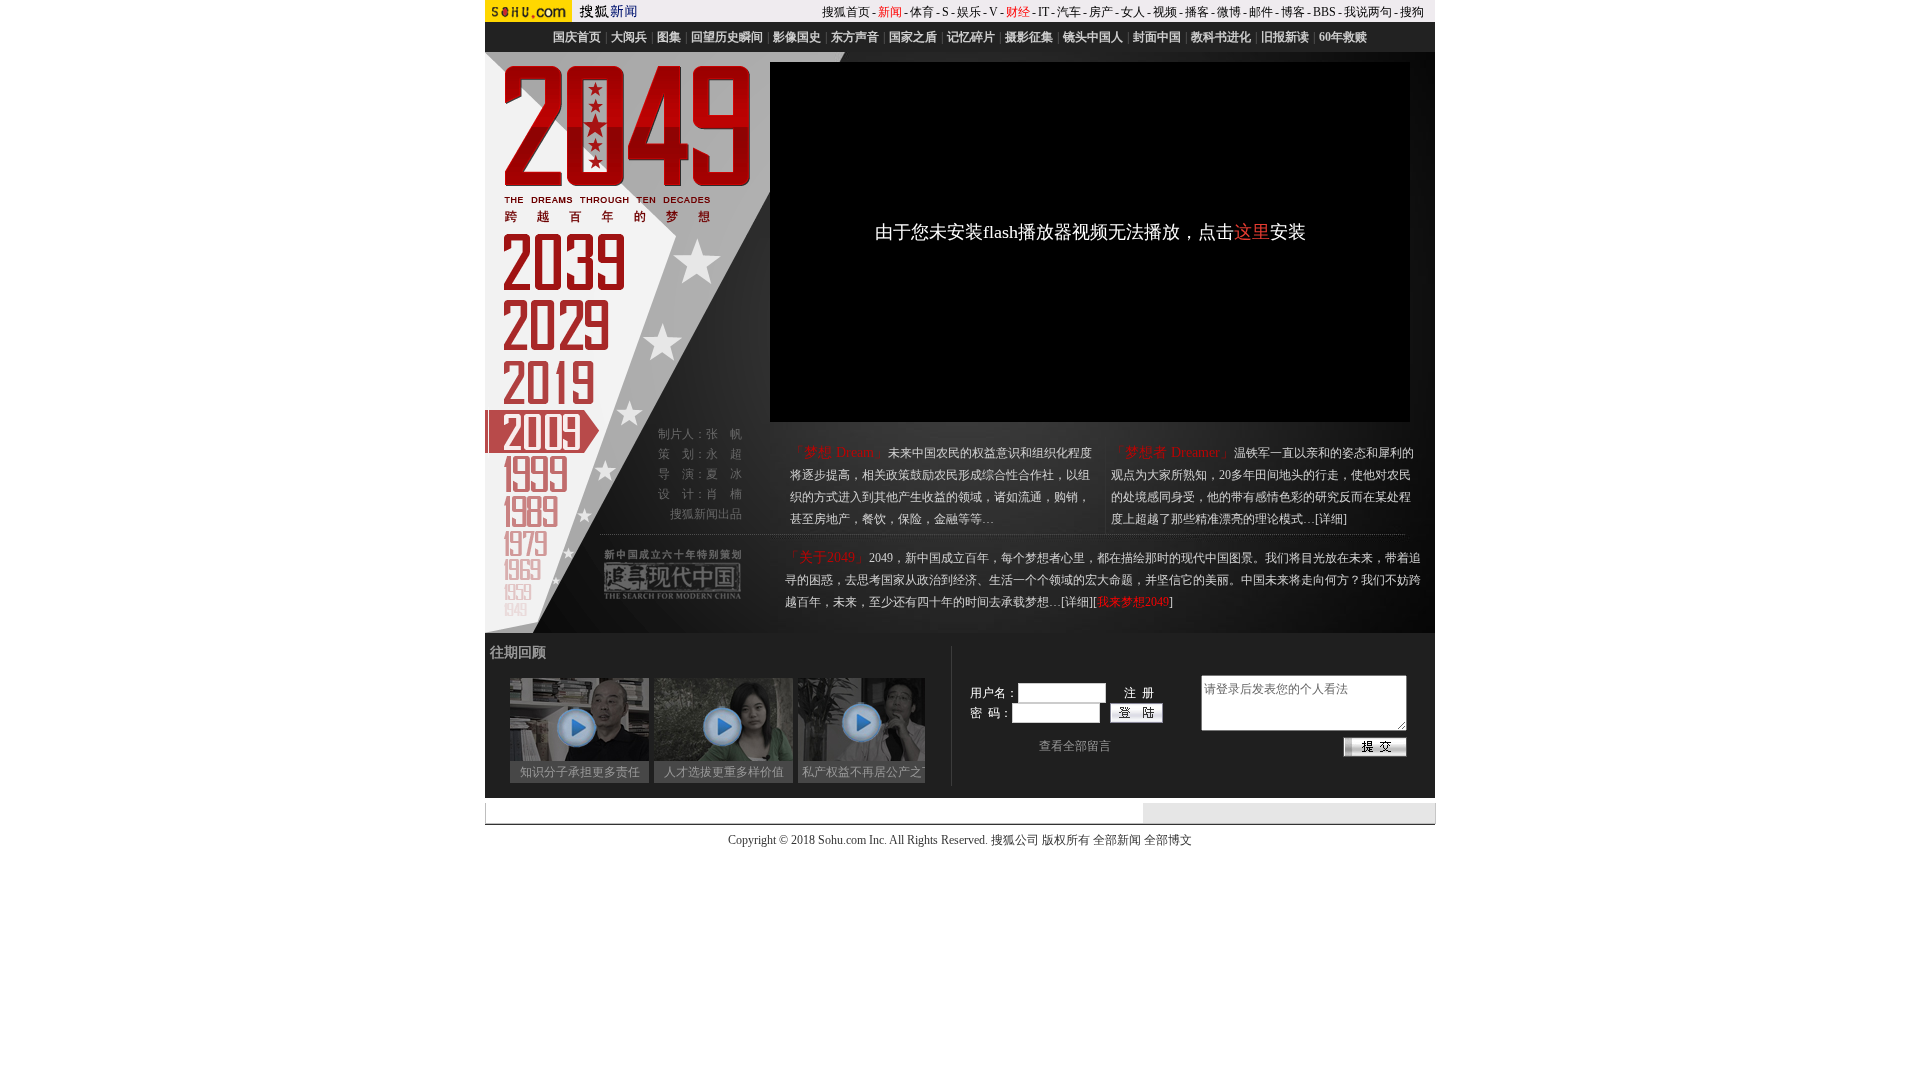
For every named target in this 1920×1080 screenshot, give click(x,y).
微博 (1229, 12)
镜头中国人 (1093, 37)
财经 (1018, 12)
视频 (1165, 12)
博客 (1293, 12)
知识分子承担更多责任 (563, 772)
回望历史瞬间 (727, 37)
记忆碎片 (971, 37)
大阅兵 (629, 37)
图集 (669, 37)
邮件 (1261, 12)
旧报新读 (1285, 37)
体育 (922, 12)
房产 (1101, 12)
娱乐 (969, 12)
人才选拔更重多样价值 (707, 772)
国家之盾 (913, 37)
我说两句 (1368, 12)
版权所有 (1066, 840)
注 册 (1139, 693)
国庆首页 (577, 37)
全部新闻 (1117, 840)
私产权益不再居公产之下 (851, 772)
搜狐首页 (846, 12)
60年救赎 (1343, 37)
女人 (1133, 12)
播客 (1197, 12)
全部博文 (1168, 840)
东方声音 (855, 37)
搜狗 (1412, 12)
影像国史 (797, 37)
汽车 (1069, 12)
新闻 (890, 12)
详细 (1331, 519)
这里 (1252, 232)
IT (1043, 12)
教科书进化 (1221, 37)
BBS (1324, 12)
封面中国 (1157, 37)
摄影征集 (1029, 37)
